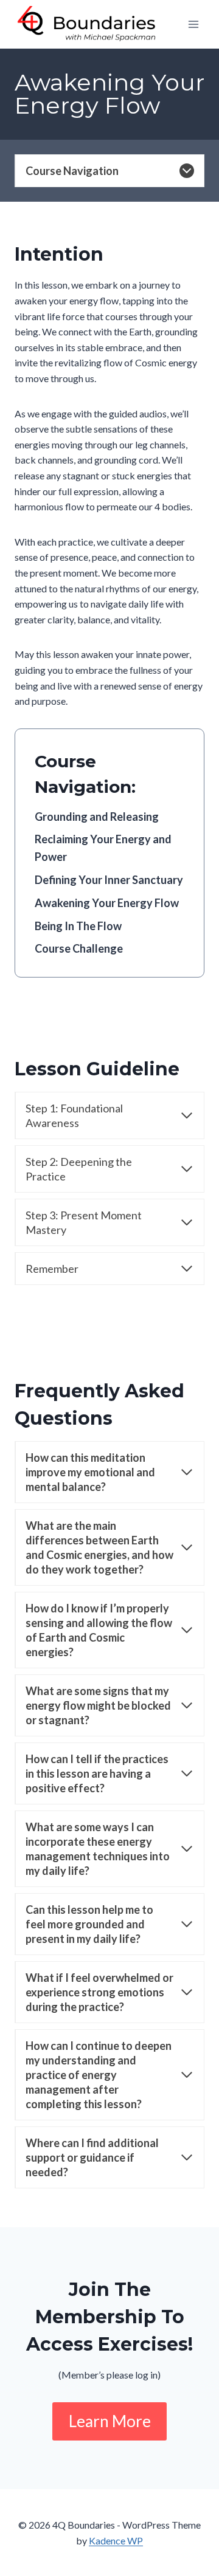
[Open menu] (193, 25)
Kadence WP (116, 2540)
